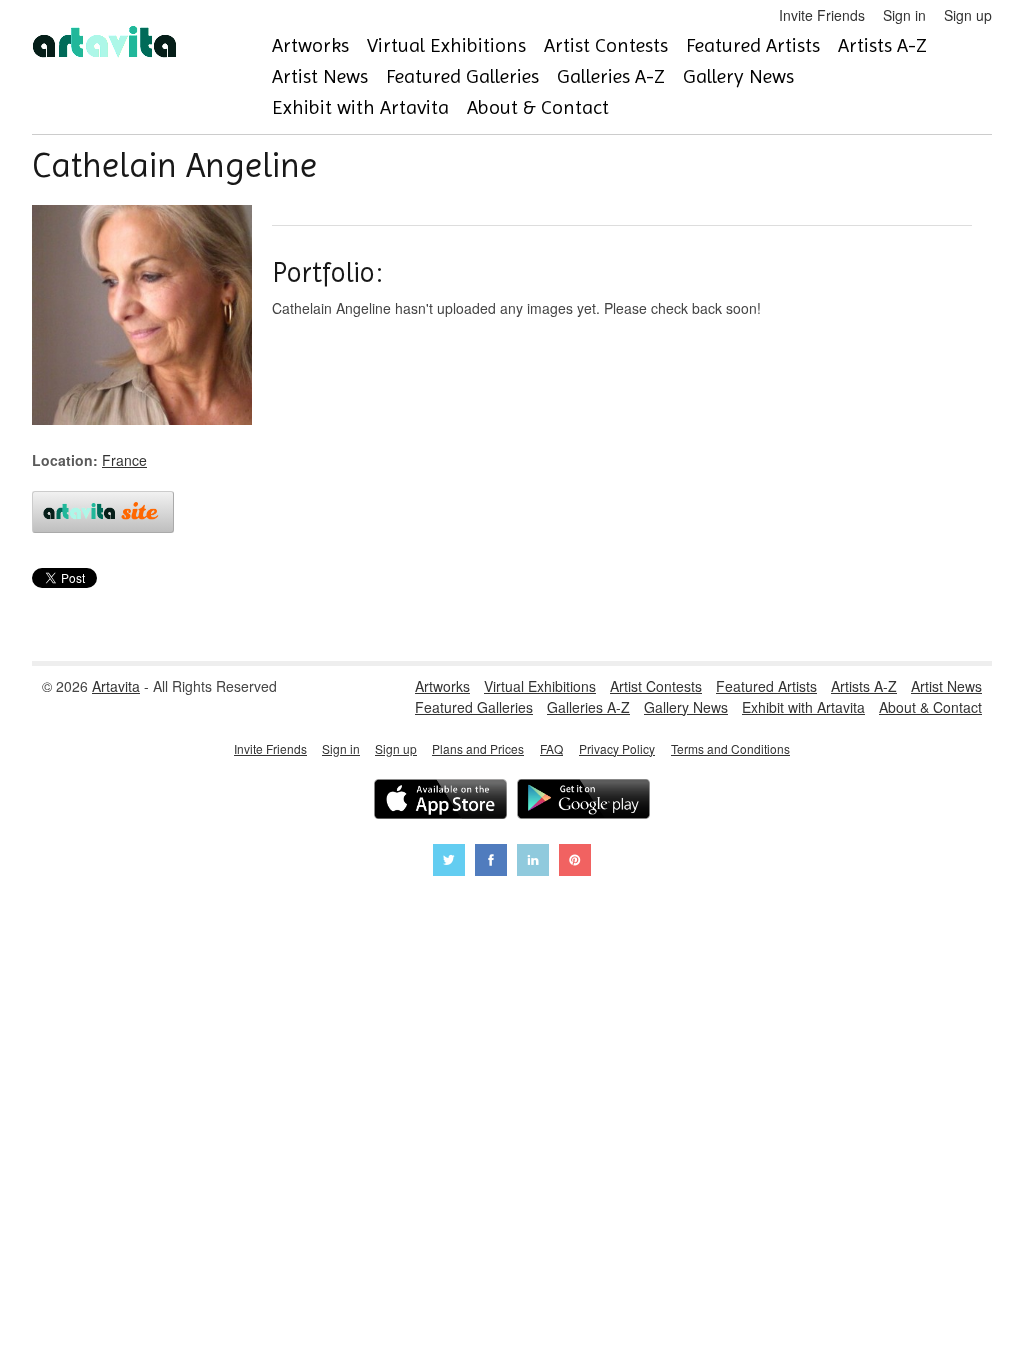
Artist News (320, 76)
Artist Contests (606, 45)
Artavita (116, 686)
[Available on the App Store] (440, 801)
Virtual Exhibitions (446, 45)
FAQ (551, 748)
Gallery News (738, 76)
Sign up (968, 15)
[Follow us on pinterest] (575, 862)
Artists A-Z (882, 45)
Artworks (310, 45)
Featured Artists (753, 45)
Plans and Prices (478, 748)
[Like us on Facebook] (491, 862)
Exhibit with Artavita (360, 107)
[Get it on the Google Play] (583, 801)
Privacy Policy (617, 748)
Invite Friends (822, 15)
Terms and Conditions (730, 748)
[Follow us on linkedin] (533, 862)
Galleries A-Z (611, 76)
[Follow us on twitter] (449, 862)
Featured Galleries (462, 76)
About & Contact (538, 107)
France (124, 460)
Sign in (904, 15)
